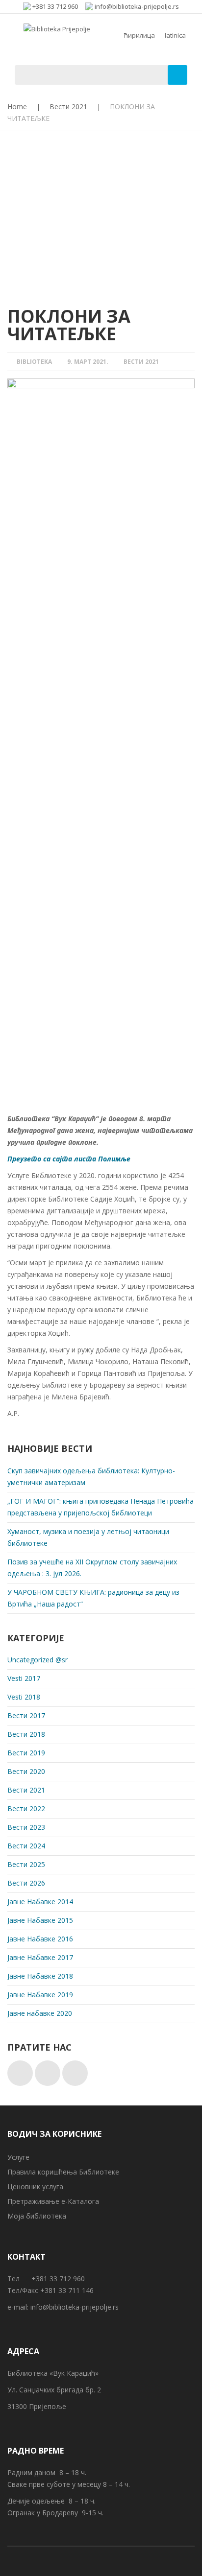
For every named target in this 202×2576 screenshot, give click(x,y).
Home (17, 106)
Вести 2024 (26, 1846)
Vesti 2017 (24, 1678)
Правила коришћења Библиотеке (63, 2172)
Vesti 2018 (24, 1697)
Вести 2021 (68, 106)
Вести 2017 (26, 1715)
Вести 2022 (26, 1808)
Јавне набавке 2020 (40, 2013)
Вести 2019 (26, 1753)
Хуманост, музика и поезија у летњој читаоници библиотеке (88, 1537)
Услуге (18, 2157)
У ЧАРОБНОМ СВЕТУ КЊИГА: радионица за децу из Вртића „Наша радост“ (93, 1598)
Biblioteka (34, 362)
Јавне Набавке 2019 (40, 1995)
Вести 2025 (26, 1864)
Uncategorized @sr (38, 1660)
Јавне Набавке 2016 (40, 1939)
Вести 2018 (26, 1734)
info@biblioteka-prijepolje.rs (75, 2307)
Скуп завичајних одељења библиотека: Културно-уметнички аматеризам (91, 1477)
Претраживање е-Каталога (53, 2201)
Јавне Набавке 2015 (40, 1920)
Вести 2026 (26, 1883)
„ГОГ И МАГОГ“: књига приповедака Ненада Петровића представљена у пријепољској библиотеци (101, 1507)
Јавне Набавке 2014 (40, 1902)
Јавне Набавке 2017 (40, 1957)
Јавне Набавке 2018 (40, 1976)
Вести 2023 (26, 1827)
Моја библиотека (37, 2216)
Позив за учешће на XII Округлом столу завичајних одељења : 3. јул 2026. (92, 1568)
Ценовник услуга (35, 2186)
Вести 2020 (26, 1771)
